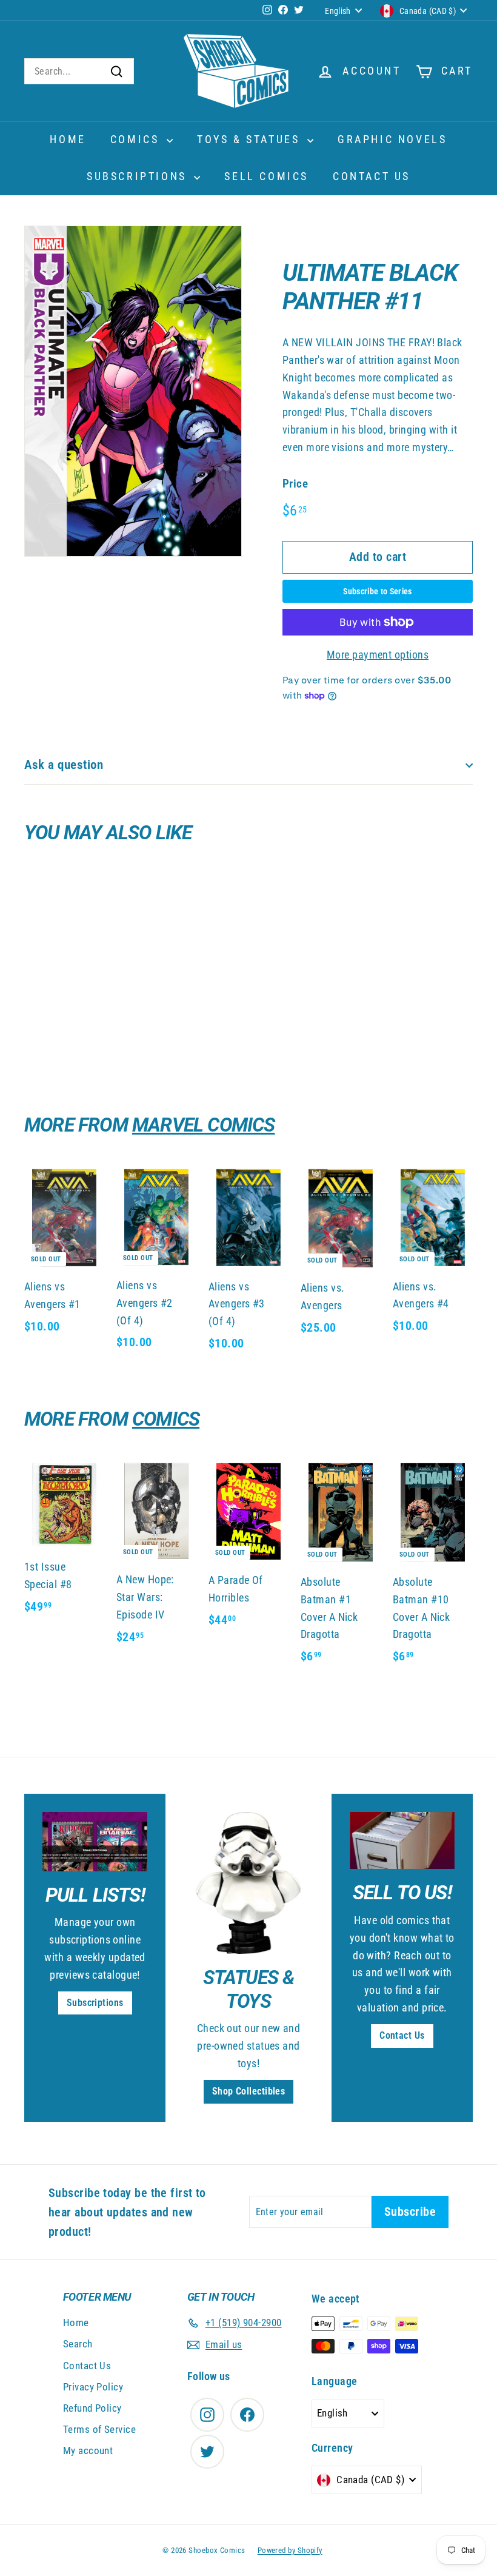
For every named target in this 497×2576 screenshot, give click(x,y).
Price (295, 484)
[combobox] (79, 72)
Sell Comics (266, 176)
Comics (137, 139)
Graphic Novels (392, 139)
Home (68, 139)
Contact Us (372, 176)
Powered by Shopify (290, 2550)
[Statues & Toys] (248, 1883)
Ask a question (64, 765)
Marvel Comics (204, 1125)
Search (78, 2344)
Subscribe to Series (378, 591)
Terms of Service (99, 2429)
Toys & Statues (251, 139)
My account (88, 2450)
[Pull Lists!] (95, 1841)
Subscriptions (139, 176)
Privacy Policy (93, 2387)
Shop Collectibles (249, 2091)
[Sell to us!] (402, 1840)
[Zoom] (133, 391)
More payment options (378, 655)
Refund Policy (92, 2408)
